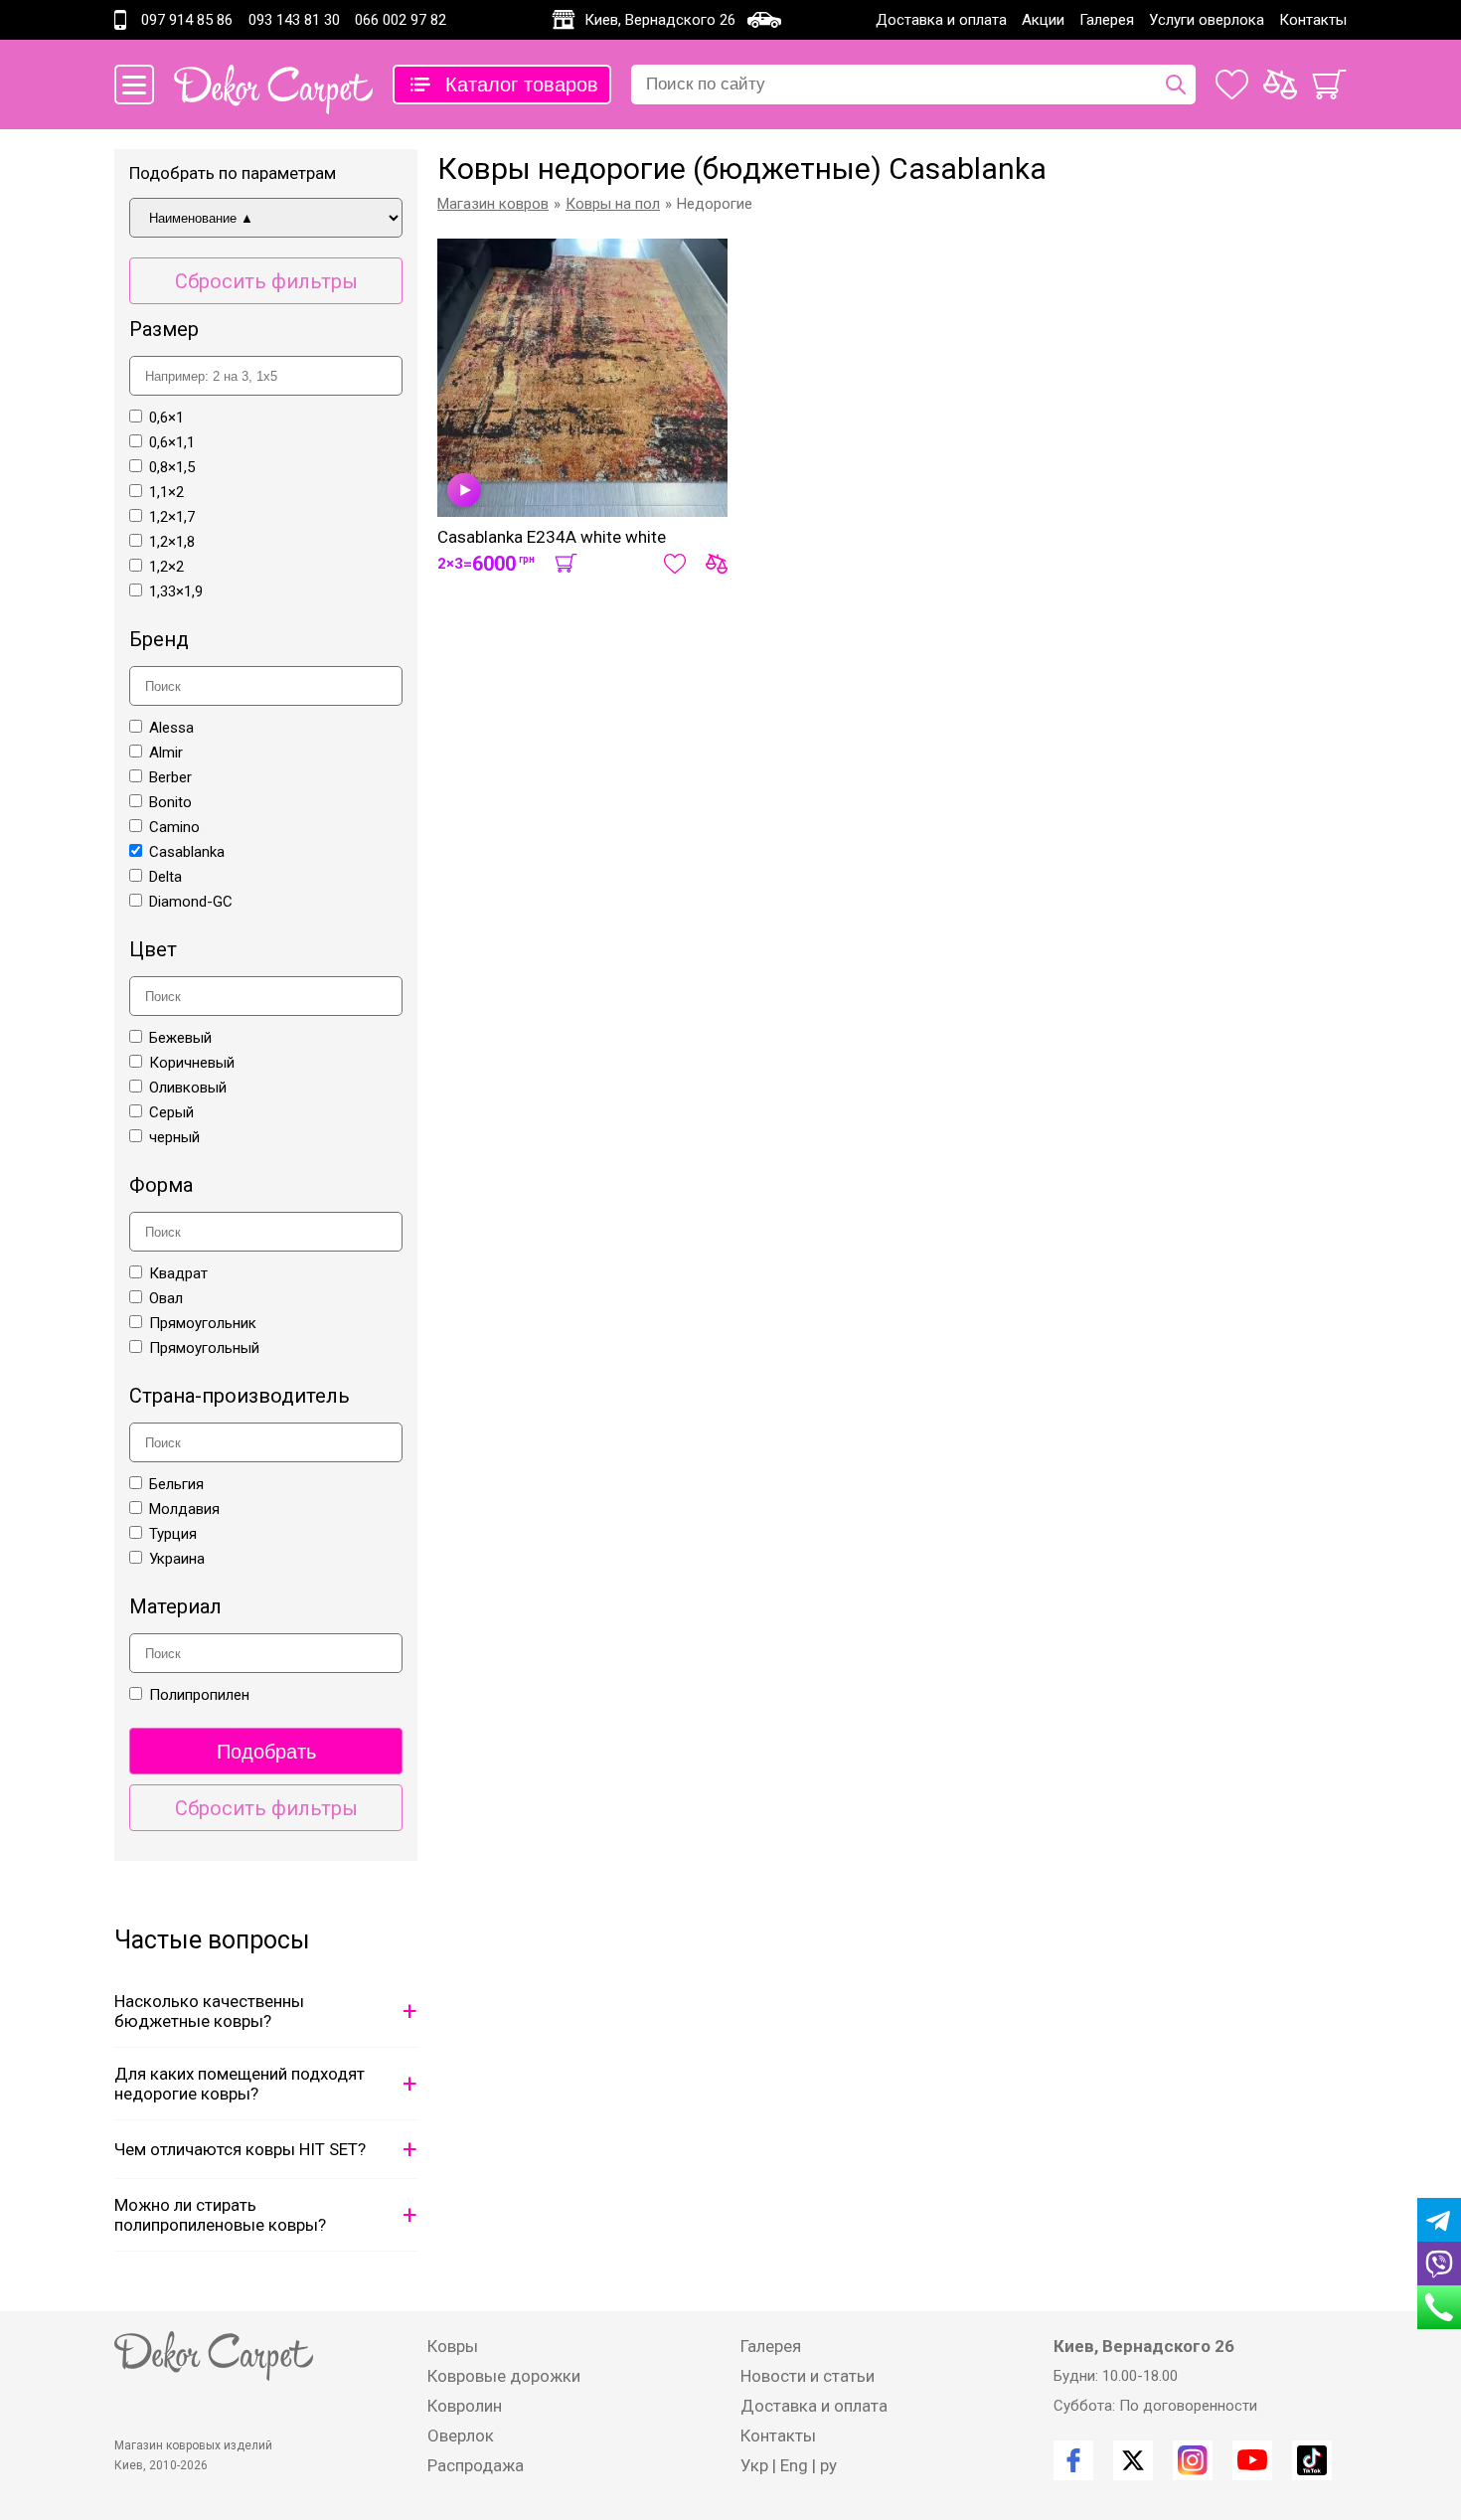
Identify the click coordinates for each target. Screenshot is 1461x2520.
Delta (165, 877)
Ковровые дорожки (504, 2376)
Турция (173, 1534)
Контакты (1313, 20)
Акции (1043, 20)
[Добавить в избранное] (675, 564)
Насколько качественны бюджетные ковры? (209, 2011)
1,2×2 (166, 567)
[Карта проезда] (764, 20)
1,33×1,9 (176, 591)
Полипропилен (199, 1695)
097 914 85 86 (187, 20)
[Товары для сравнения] (1280, 84)
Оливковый (188, 1088)
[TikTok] (1312, 2460)
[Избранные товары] (1232, 84)
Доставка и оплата (941, 20)
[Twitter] (1133, 2460)
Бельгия (176, 1484)
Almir (166, 753)
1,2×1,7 (172, 517)
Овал (166, 1298)
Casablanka (187, 852)
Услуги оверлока (1207, 20)
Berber (170, 777)
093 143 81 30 (294, 20)
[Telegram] (1439, 2220)
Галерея (1107, 20)
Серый (171, 1112)
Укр (754, 2465)
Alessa (171, 728)
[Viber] (1439, 2264)
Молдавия (184, 1509)
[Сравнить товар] (717, 564)
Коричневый (192, 1063)
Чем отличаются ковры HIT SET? (240, 2149)
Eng (794, 2465)
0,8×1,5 (172, 467)
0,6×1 (166, 418)
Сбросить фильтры (266, 281)
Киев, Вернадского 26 (660, 20)
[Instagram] (1193, 2460)
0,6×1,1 (172, 442)
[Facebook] (1073, 2460)
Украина (177, 1559)
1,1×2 (166, 492)
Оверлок (461, 2436)
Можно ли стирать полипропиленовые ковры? (220, 2215)
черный (174, 1137)
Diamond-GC (191, 902)
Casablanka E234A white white (552, 537)
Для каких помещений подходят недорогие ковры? (240, 2084)
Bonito (170, 802)
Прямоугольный (204, 1348)
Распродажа (476, 2465)
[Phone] (1439, 2307)
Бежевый (180, 1038)
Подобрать (266, 1752)
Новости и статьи (808, 2376)
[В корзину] (566, 564)
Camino (174, 827)
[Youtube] (1252, 2460)
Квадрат (178, 1273)
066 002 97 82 (401, 20)
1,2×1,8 (172, 542)
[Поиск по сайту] (1176, 84)
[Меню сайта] (134, 84)
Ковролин (465, 2406)
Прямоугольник (203, 1323)
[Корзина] (1329, 84)
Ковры (453, 2346)
